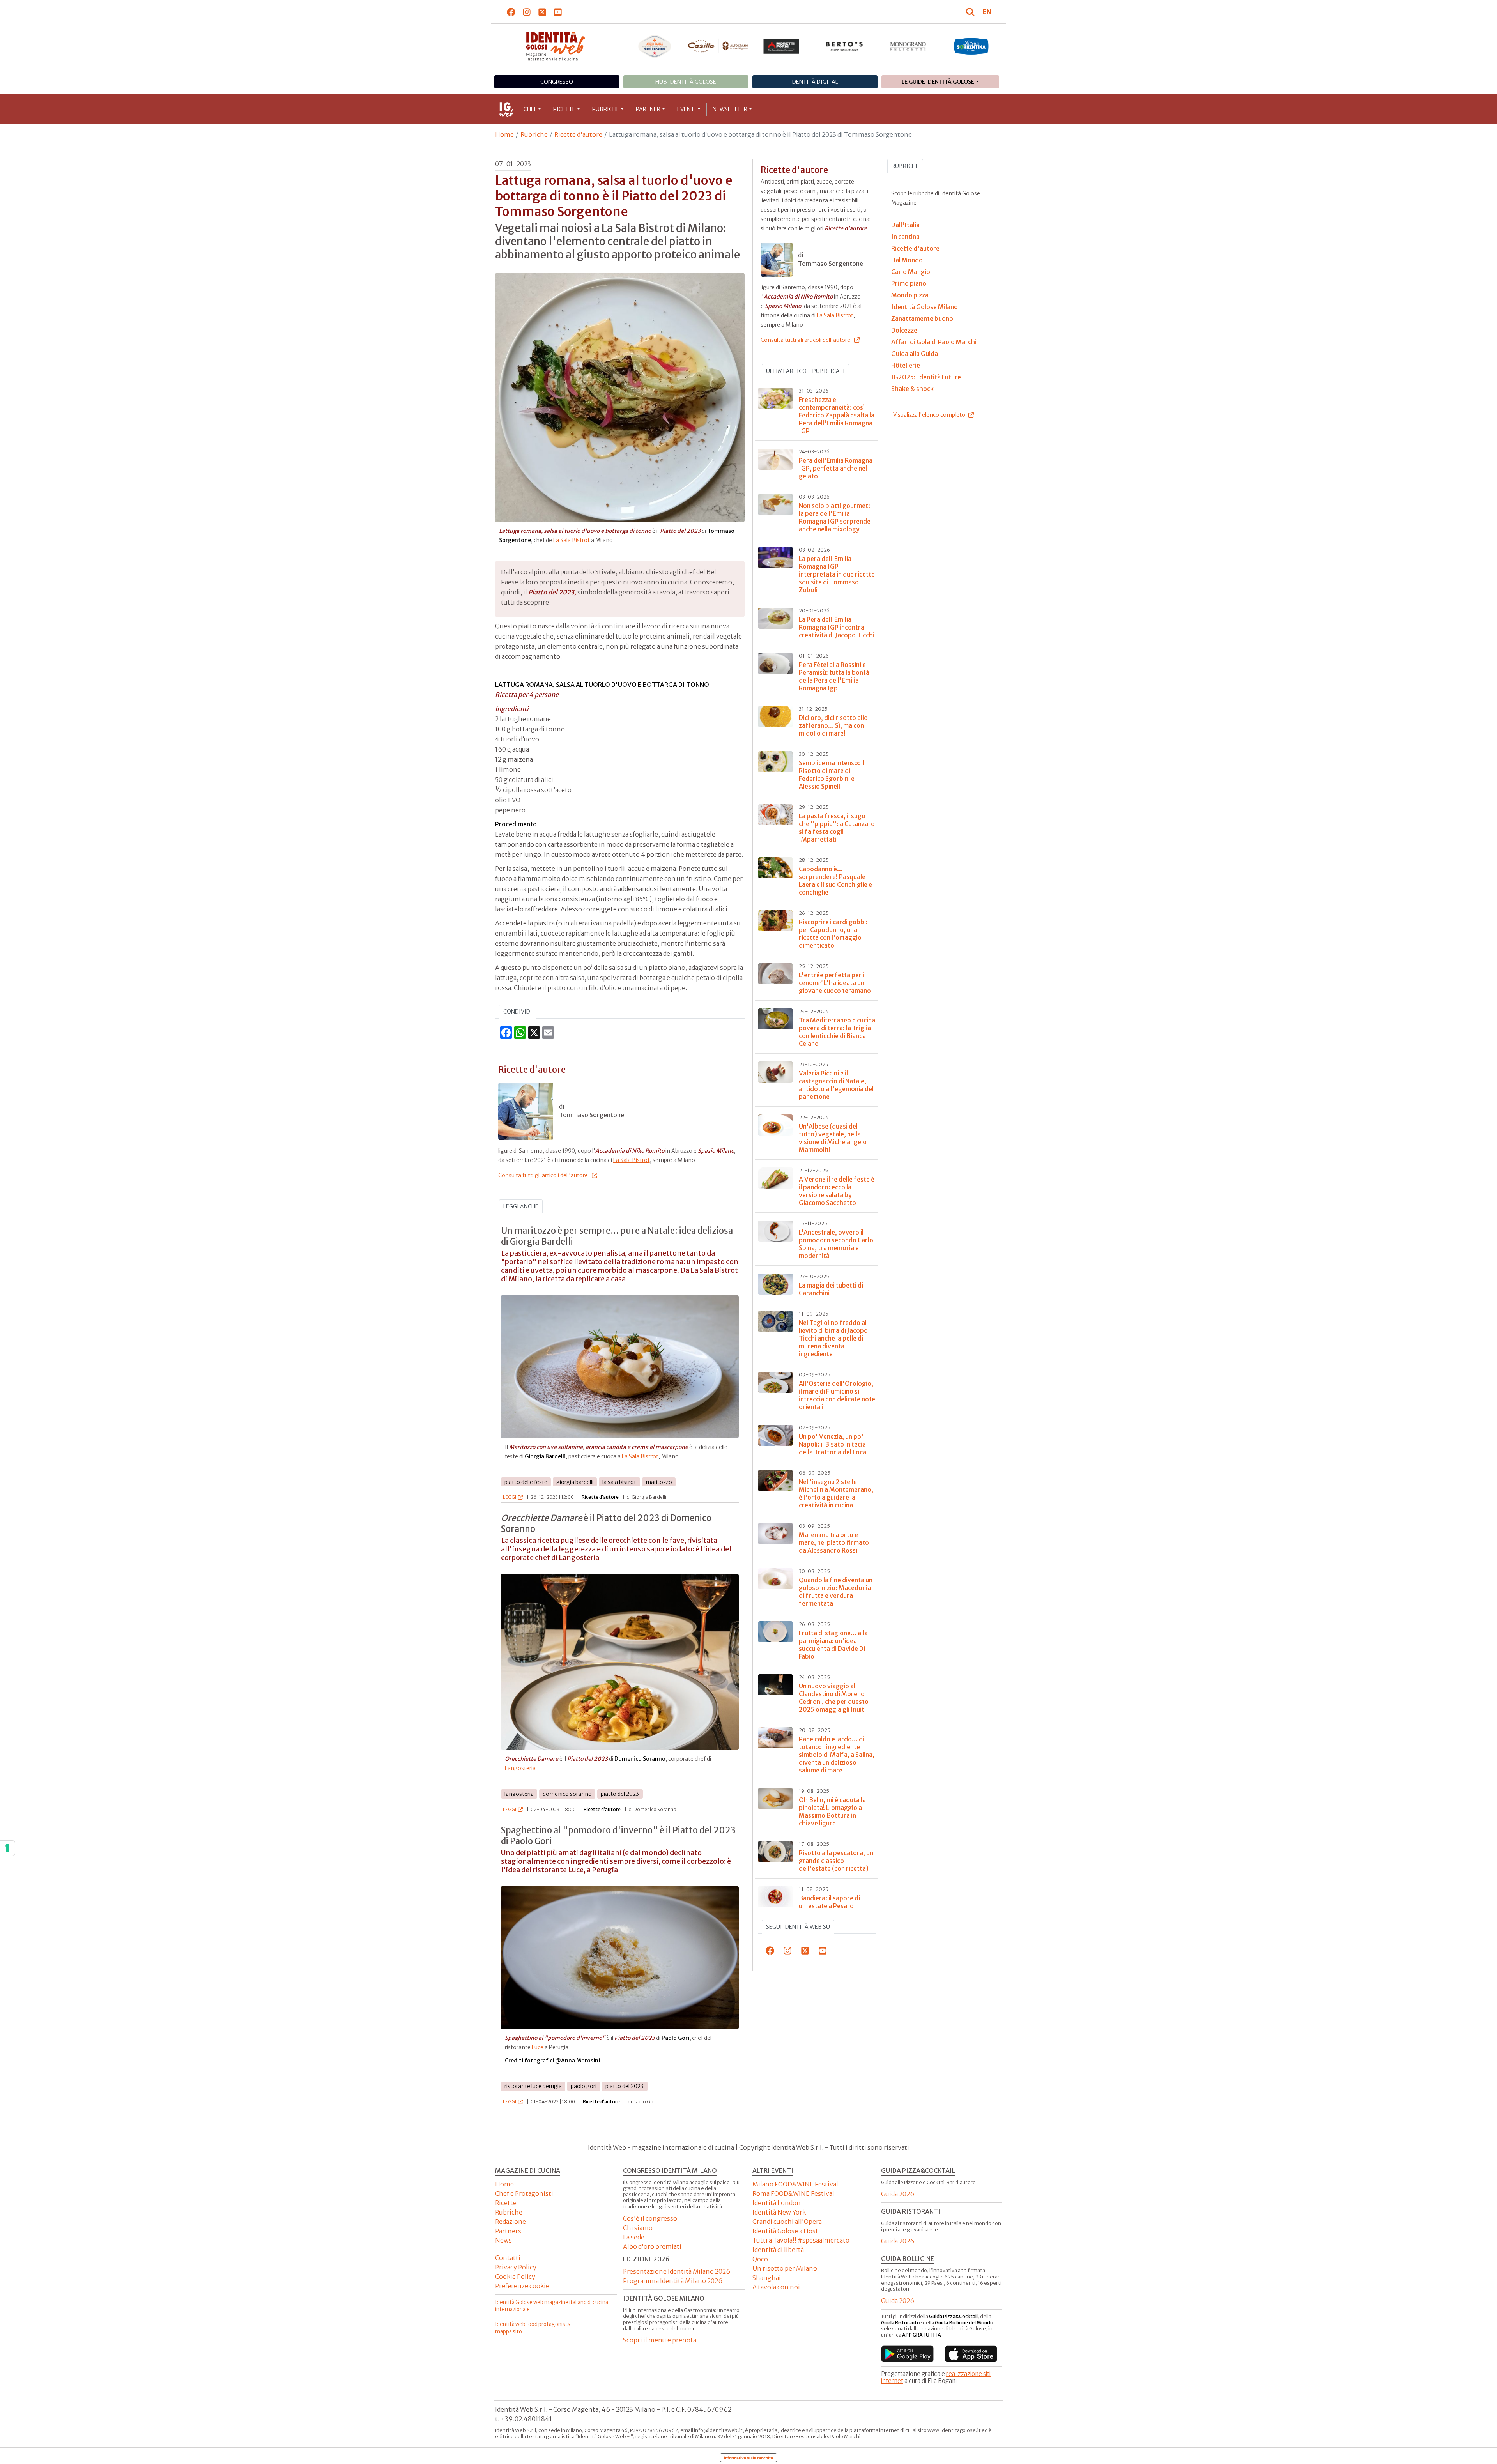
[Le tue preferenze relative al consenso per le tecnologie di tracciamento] (7, 1848)
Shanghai (767, 2278)
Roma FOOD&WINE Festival (793, 2193)
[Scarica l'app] (907, 2354)
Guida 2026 (898, 2194)
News (503, 2240)
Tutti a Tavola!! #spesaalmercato (801, 2240)
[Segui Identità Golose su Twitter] (542, 12)
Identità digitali (815, 82)
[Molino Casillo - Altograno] (718, 46)
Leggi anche (521, 1206)
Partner (648, 109)
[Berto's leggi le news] (845, 46)
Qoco (760, 2259)
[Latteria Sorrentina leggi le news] (971, 46)
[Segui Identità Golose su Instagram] (527, 12)
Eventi (687, 109)
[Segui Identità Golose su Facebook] (511, 12)
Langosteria (520, 1768)
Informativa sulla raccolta (748, 2458)
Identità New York (779, 2212)
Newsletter (730, 109)
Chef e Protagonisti (524, 2193)
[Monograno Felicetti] (908, 46)
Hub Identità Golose (686, 82)
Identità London (777, 2203)
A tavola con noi (776, 2287)
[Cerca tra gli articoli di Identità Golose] (971, 12)
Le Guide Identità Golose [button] (938, 82)
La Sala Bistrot (572, 540)
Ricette (564, 109)
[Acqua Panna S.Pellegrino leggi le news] (655, 46)
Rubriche (606, 109)
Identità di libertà (778, 2250)
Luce (538, 2047)
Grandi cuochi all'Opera (787, 2222)
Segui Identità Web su (798, 1927)
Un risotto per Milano (785, 2268)
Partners (508, 2231)
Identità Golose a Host (785, 2231)
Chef (530, 109)
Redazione (511, 2222)
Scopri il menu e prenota (660, 2340)
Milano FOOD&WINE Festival (795, 2184)
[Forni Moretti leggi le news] (781, 46)
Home (504, 134)
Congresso (557, 82)
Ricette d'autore (578, 134)
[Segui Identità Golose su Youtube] (558, 12)
